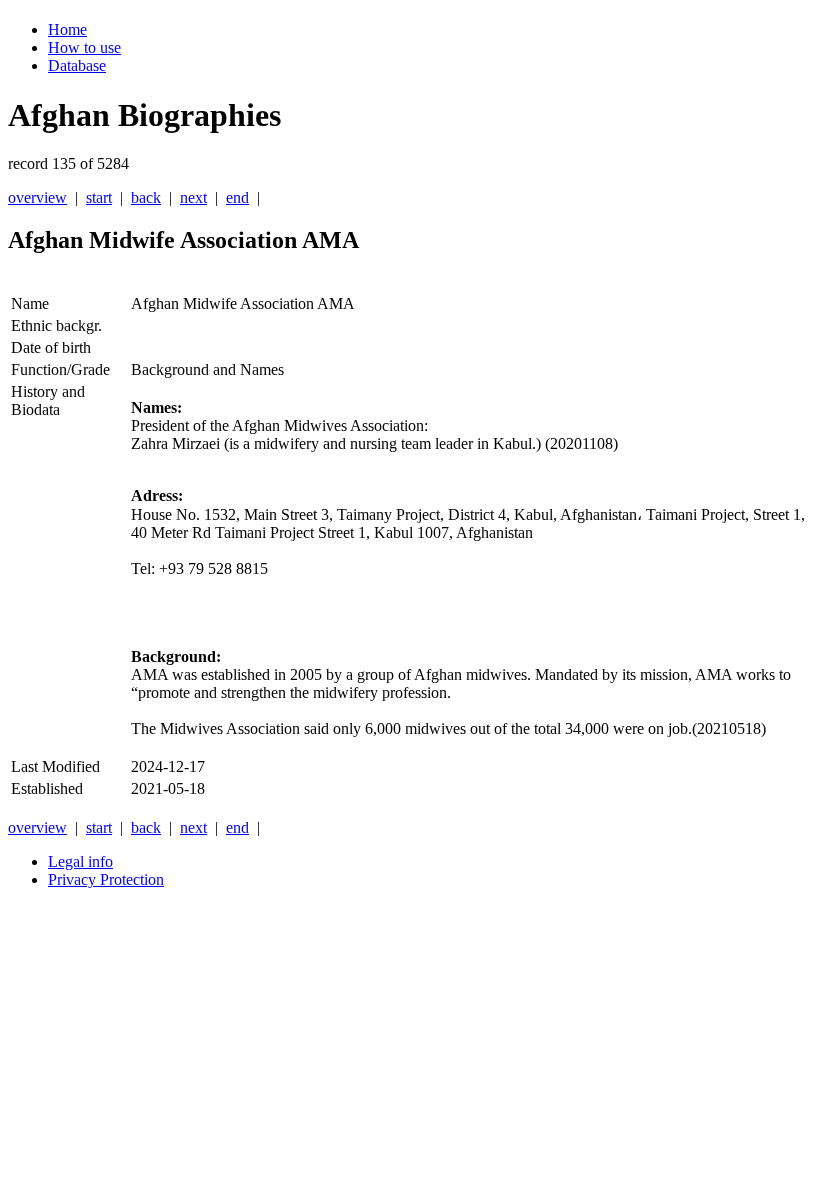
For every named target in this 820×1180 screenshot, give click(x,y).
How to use (84, 47)
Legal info (80, 861)
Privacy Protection (106, 879)
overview (37, 197)
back (146, 197)
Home (67, 29)
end (237, 197)
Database (77, 65)
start (99, 197)
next (193, 197)
